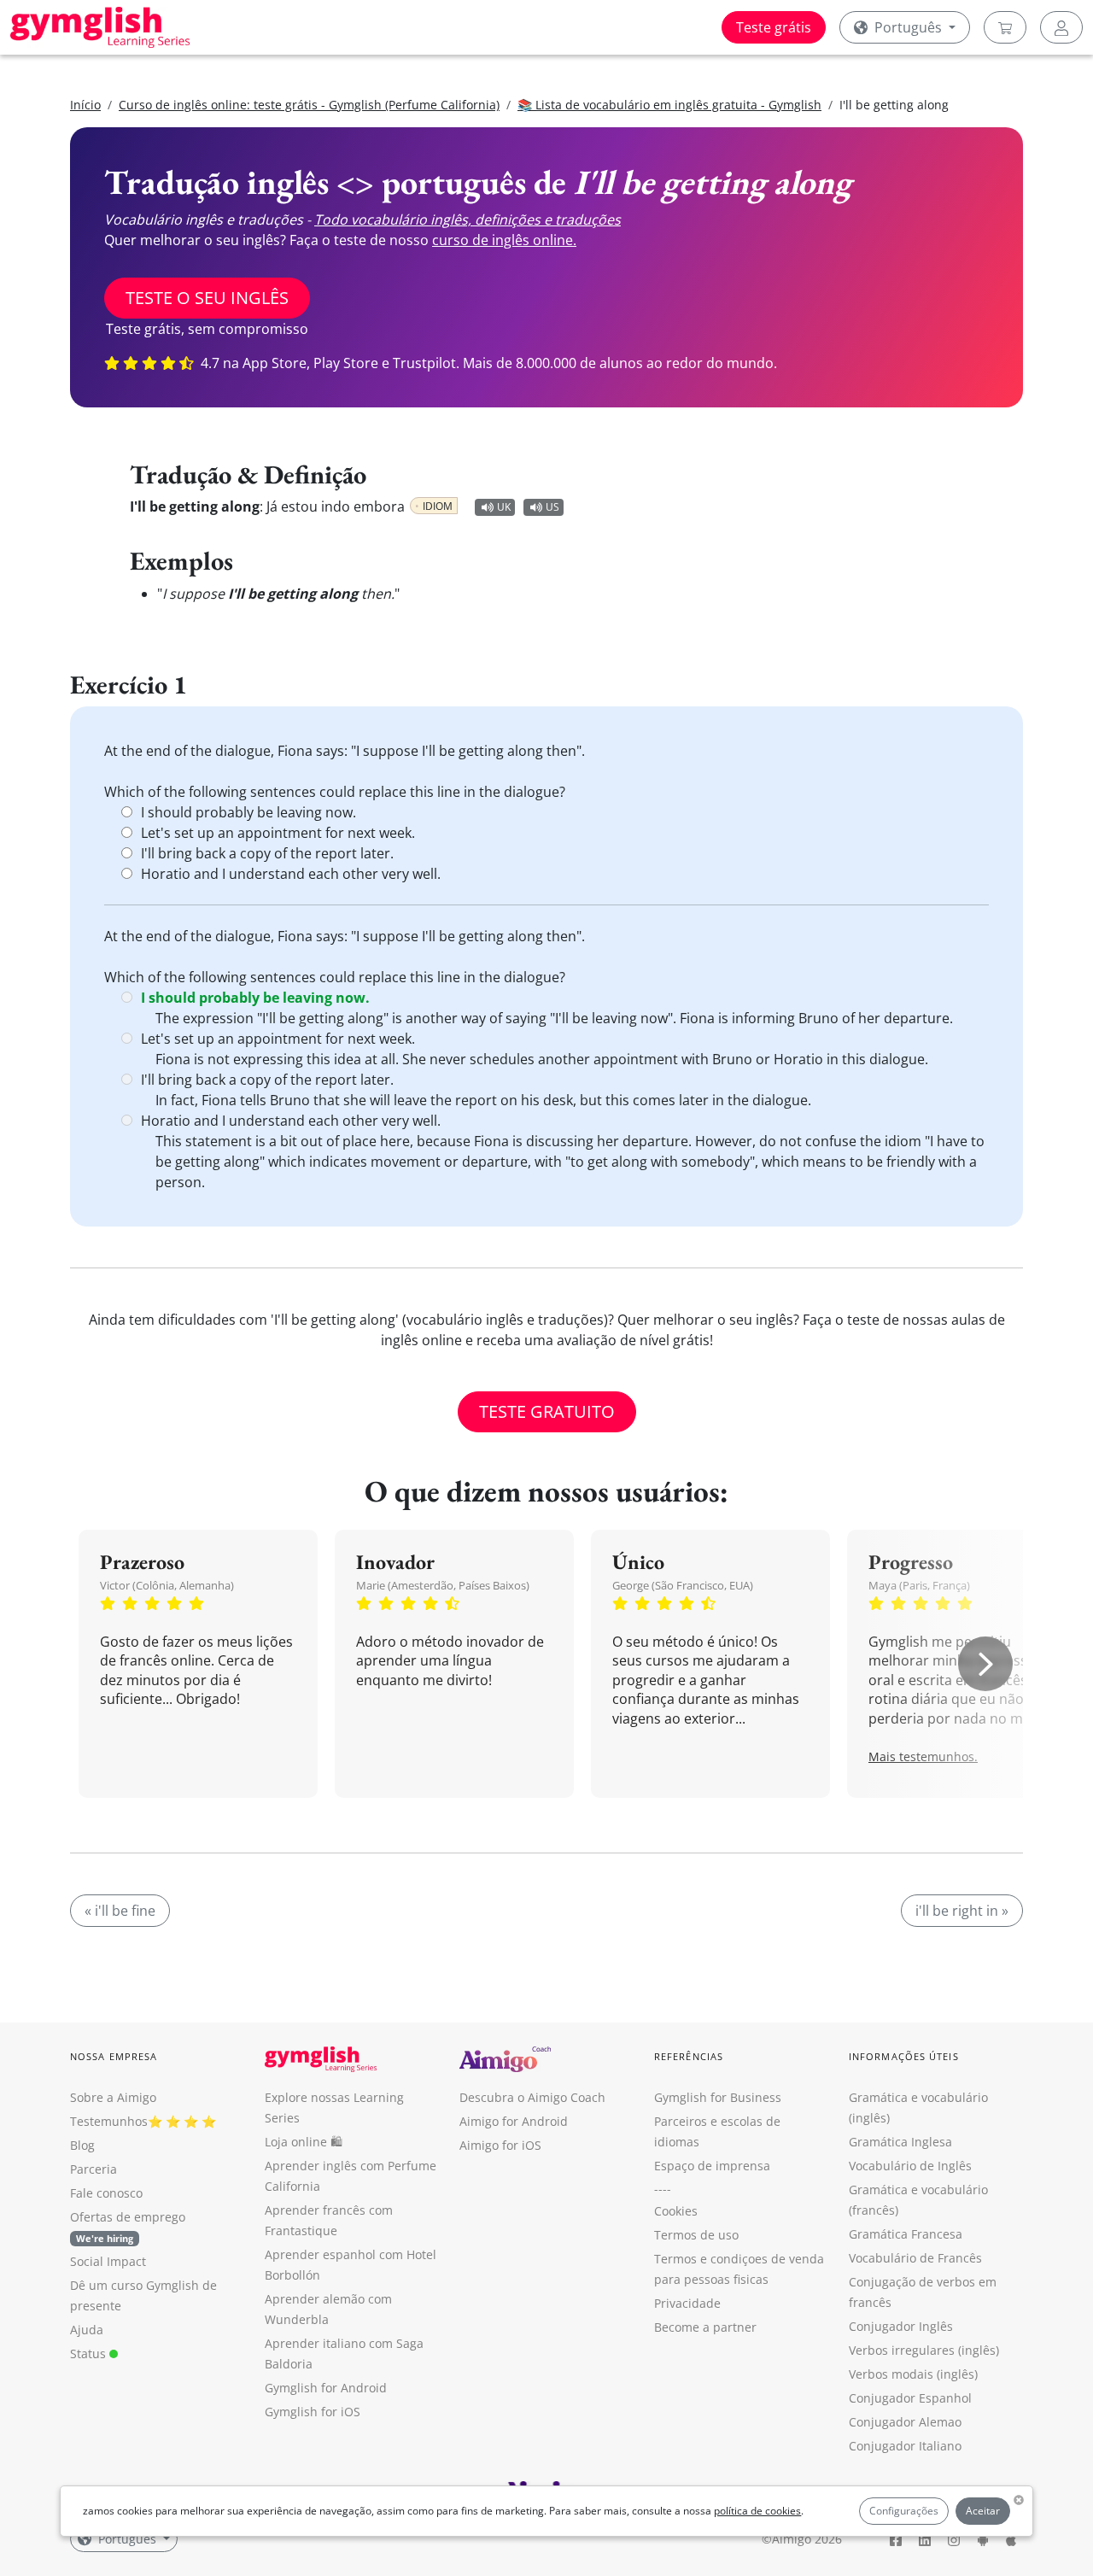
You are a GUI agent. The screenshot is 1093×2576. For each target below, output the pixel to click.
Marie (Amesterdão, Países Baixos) (443, 1585)
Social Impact (108, 2261)
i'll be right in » (962, 1911)
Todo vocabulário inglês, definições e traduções (468, 220)
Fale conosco (106, 2193)
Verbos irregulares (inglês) (924, 2350)
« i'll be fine (120, 1911)
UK (504, 507)
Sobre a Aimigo (113, 2097)
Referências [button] (689, 2056)
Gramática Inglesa (900, 2142)
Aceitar (983, 2511)
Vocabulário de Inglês (910, 2166)
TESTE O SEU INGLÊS (207, 298)
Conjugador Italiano (905, 2446)
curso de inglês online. (504, 240)
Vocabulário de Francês (915, 2258)
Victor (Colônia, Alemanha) (167, 1585)
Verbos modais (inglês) (913, 2374)
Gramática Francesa (906, 2234)
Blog (82, 2145)
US (552, 507)
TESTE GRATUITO (547, 1411)
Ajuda (87, 2330)
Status (90, 2354)
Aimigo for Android (514, 2121)
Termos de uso (696, 2235)
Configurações (904, 2511)
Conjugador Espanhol (910, 2398)
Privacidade (687, 2303)
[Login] (1061, 27)
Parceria (94, 2169)
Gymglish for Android (326, 2388)
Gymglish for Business (718, 2097)
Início (85, 105)
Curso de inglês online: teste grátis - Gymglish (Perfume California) (309, 105)
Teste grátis (774, 27)
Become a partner (705, 2327)
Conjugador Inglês (901, 2326)
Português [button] (908, 27)
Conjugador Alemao (905, 2422)
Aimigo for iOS (500, 2145)
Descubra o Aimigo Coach (532, 2097)
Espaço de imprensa (712, 2166)
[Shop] (1005, 27)
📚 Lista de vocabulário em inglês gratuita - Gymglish (669, 105)
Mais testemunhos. (923, 1756)
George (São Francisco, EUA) (683, 1585)
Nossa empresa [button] (114, 2056)
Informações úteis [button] (904, 2056)
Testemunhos (109, 2121)
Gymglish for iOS (313, 2412)
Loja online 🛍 (304, 2142)
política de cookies (757, 2511)
